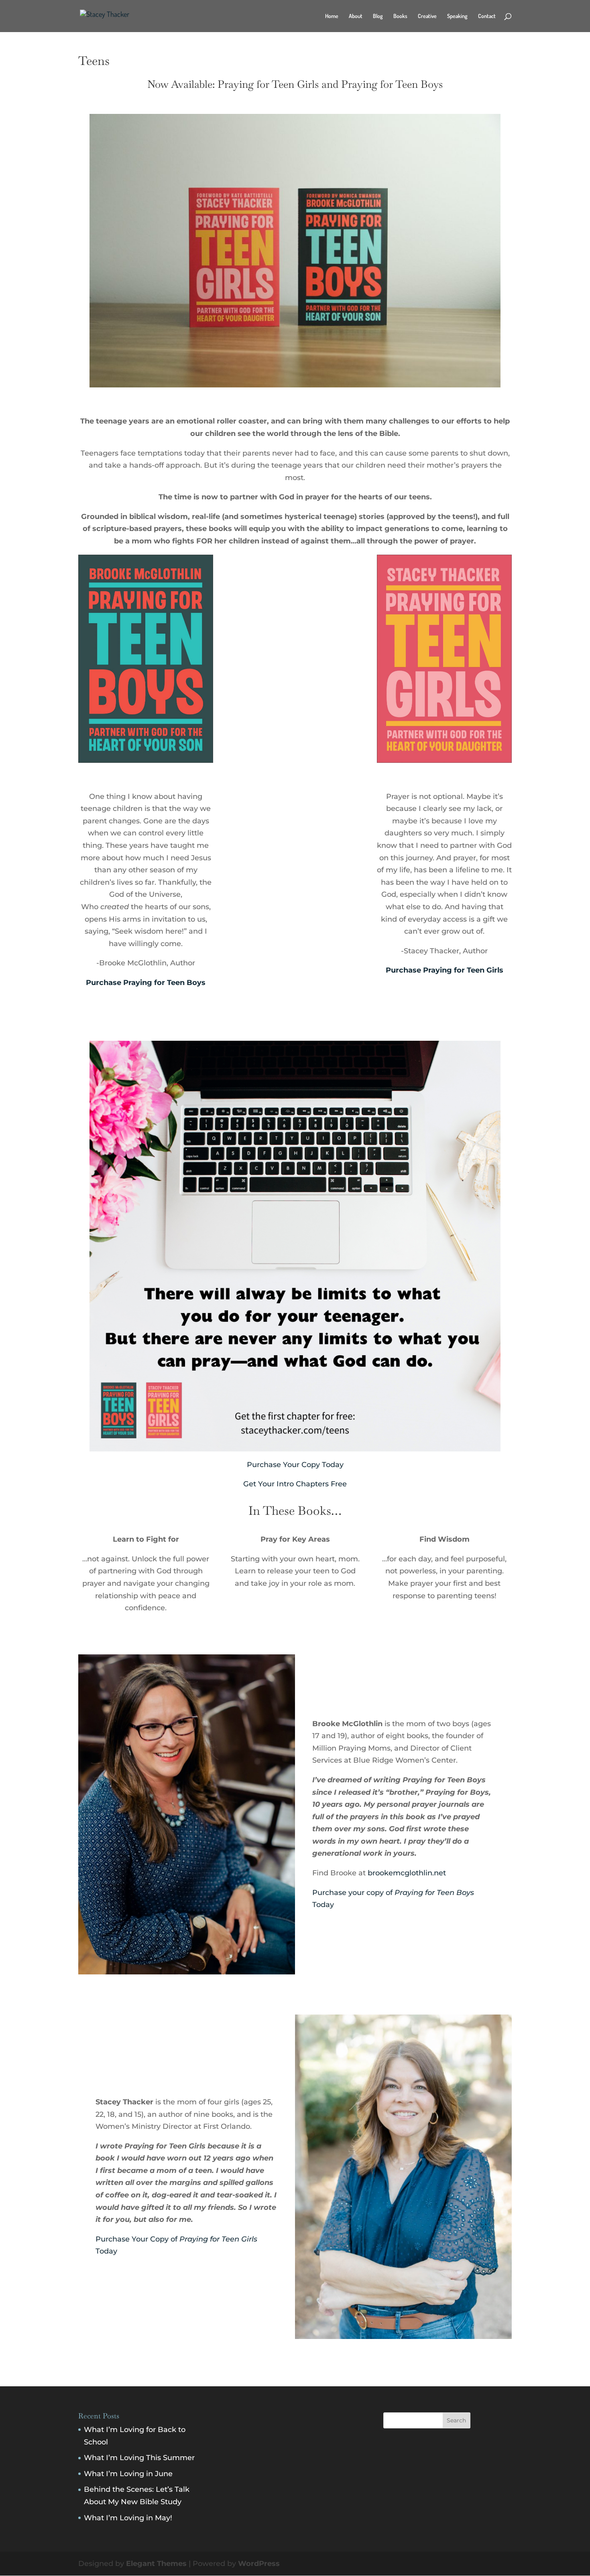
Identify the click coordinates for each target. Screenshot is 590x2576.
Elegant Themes (156, 2564)
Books (400, 16)
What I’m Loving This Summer (139, 2458)
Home (332, 16)
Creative (427, 16)
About (356, 16)
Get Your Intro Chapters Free (295, 1484)
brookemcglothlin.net (407, 1873)
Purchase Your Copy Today (295, 1465)
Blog (378, 16)
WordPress (259, 2564)
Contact (487, 16)
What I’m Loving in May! (128, 2518)
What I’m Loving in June (128, 2474)
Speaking (457, 16)
